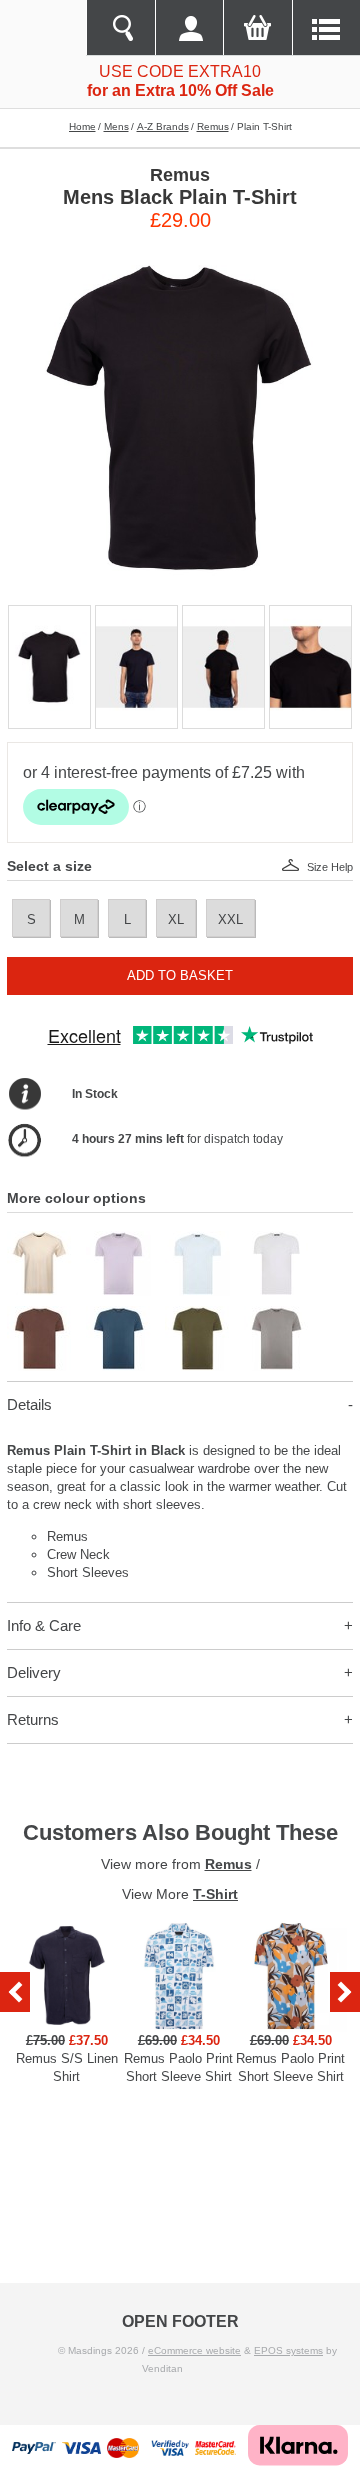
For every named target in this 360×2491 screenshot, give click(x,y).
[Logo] (43, 28)
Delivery (34, 1672)
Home (82, 126)
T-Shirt (215, 1894)
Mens (116, 126)
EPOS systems (288, 2350)
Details (29, 1404)
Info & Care (44, 1625)
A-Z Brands (163, 126)
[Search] (120, 28)
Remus (213, 126)
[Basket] (257, 28)
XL (176, 919)
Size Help (330, 867)
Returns (33, 1719)
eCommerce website (194, 2350)
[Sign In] (189, 28)
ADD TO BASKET (180, 975)
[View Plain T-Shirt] (39, 1239)
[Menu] (326, 28)
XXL (230, 919)
